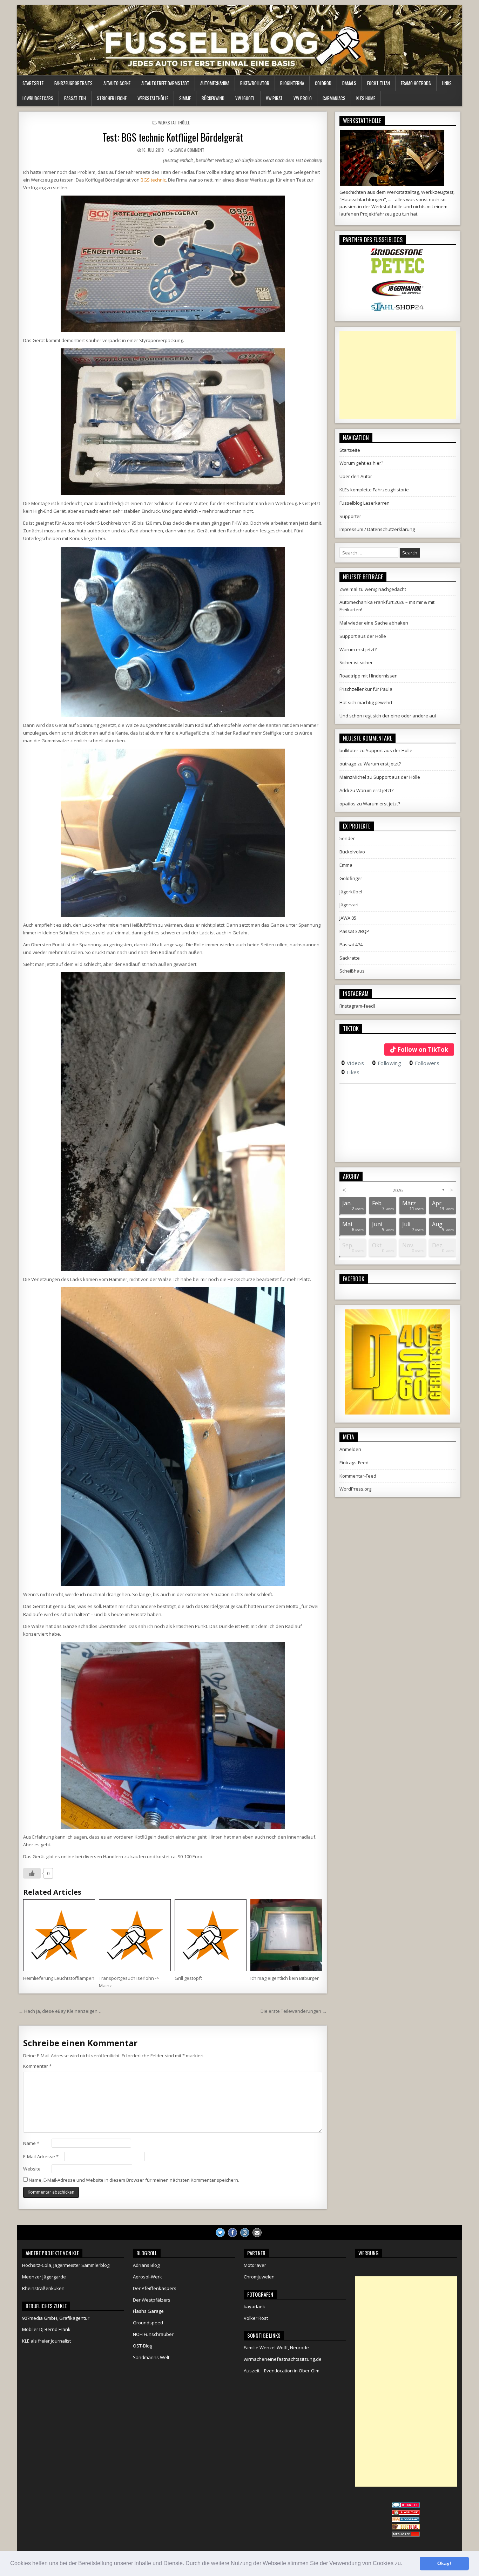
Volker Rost (256, 2318)
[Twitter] (220, 2233)
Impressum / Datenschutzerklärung (377, 529)
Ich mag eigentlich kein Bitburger (285, 1978)
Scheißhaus (352, 971)
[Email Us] (257, 2233)
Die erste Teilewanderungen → (294, 2011)
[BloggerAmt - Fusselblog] (406, 2513)
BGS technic (153, 180)
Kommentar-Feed (358, 1476)
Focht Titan (379, 83)
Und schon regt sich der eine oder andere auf (388, 716)
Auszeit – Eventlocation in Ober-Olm (282, 2371)
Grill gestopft (188, 1978)
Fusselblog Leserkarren (365, 503)
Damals (349, 83)
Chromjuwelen (259, 2277)
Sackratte (350, 958)
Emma (346, 865)
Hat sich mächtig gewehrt (366, 702)
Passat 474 (351, 945)
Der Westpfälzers (152, 2300)
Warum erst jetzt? (358, 649)
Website (32, 2169)
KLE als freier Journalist (46, 2341)
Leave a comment (189, 150)
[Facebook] (232, 2233)
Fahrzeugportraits (73, 83)
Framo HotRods (416, 83)
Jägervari (349, 905)
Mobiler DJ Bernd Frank (46, 2329)
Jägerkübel (351, 892)
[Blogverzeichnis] (406, 2520)
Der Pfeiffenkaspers (155, 2288)
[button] (405, 2564)
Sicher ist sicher (356, 662)
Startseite (33, 83)
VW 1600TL (245, 98)
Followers (424, 1063)
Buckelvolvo (352, 852)
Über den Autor (356, 476)
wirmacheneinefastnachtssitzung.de (283, 2359)
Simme (185, 98)
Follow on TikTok (423, 1050)
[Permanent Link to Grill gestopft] (211, 1935)
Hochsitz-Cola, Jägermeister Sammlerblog (66, 2265)
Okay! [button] (444, 2563)
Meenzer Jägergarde (44, 2277)
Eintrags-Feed (354, 1463)
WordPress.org (355, 1489)
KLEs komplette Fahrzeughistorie (374, 490)
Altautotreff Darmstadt (165, 83)
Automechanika (215, 83)
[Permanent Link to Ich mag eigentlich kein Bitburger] (286, 1935)
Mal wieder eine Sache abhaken (374, 623)
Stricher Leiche (112, 98)
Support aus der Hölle (363, 636)
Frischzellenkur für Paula (366, 689)
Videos (353, 1063)
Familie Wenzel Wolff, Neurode (276, 2347)
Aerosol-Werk (147, 2277)
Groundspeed (148, 2323)
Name (31, 2143)
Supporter (350, 516)
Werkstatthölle (153, 98)
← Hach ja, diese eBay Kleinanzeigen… (60, 2011)
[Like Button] (32, 1873)
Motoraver (255, 2265)
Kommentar (37, 2066)
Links (447, 83)
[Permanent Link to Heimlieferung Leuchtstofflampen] (59, 1935)
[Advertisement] (398, 375)
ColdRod (323, 83)
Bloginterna (292, 83)
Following (387, 1063)
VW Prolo (303, 98)
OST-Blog (143, 2346)
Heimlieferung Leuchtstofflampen (59, 1978)
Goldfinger (351, 878)
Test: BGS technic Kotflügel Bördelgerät (173, 137)
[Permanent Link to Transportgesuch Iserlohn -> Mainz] (135, 1935)
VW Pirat (274, 98)
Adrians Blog (146, 2265)
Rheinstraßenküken (43, 2288)
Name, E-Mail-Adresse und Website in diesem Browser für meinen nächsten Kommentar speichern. (134, 2180)
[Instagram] (245, 2233)
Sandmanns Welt (151, 2357)
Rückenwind (213, 98)
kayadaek (254, 2306)
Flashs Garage (148, 2311)
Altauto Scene (117, 83)
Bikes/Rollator (255, 83)
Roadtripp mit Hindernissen (369, 676)
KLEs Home (366, 98)
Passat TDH (75, 98)
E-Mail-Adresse (41, 2156)
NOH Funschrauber (153, 2334)
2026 (398, 1190)
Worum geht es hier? (361, 463)
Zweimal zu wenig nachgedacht (373, 589)
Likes (350, 1072)
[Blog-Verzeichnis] (406, 2506)
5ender (347, 838)
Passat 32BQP (354, 931)
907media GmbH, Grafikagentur (56, 2318)
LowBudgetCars (38, 98)
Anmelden (350, 1449)
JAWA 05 (348, 918)
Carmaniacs (334, 98)
